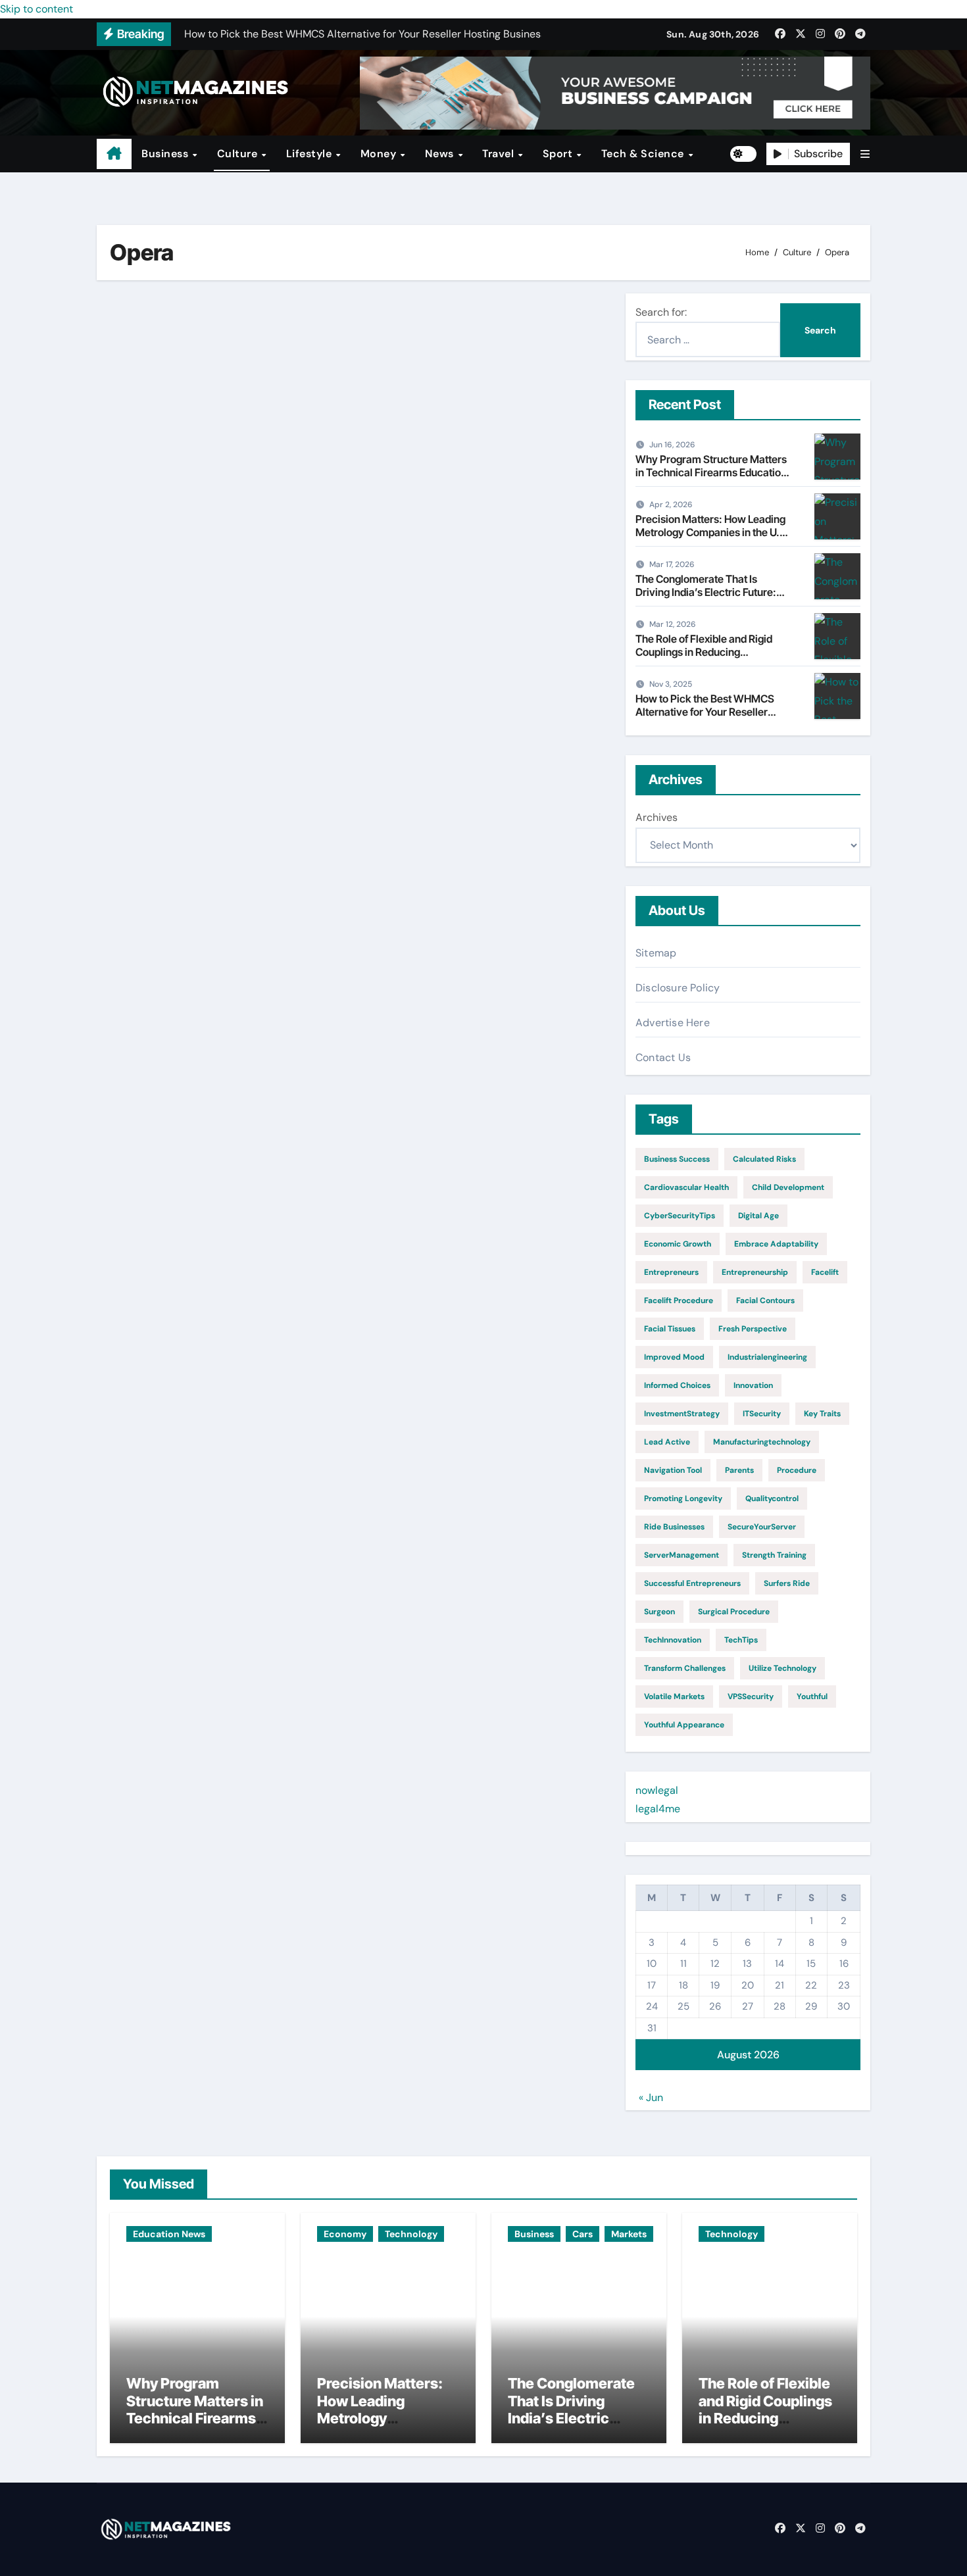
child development (788, 1187)
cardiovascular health (686, 1187)
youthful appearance (684, 1725)
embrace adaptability (776, 1244)
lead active (667, 1442)
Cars (583, 2234)
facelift (825, 1272)
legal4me (658, 1809)
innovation (753, 1385)
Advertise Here (673, 1023)
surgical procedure (734, 1612)
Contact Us (663, 1057)
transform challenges (685, 1668)
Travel (500, 154)
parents (739, 1470)
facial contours (765, 1300)
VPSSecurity (751, 1697)
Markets (629, 2234)
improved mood (674, 1357)
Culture (239, 154)
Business (166, 154)
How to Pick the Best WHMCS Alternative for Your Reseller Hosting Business (705, 711)
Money (380, 154)
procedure (797, 1470)
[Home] (114, 154)
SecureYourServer (762, 1527)
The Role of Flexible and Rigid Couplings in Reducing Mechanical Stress (704, 651)
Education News (169, 2234)
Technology (411, 2234)
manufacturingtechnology (762, 1442)
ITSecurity (762, 1414)
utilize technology (782, 1668)
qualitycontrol (772, 1499)
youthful (812, 1697)
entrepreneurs (671, 1272)
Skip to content (37, 9)
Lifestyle (310, 154)
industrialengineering (767, 1357)
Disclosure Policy (678, 988)
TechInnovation (673, 1640)
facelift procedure (679, 1300)
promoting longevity (683, 1499)
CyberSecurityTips (680, 1216)
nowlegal (657, 1790)
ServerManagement (682, 1555)
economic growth (678, 1244)
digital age (758, 1216)
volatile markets (674, 1697)
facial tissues (670, 1329)
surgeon (659, 1612)
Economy (345, 2234)
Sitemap (656, 953)
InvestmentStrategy (682, 1414)
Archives (657, 817)
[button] (865, 154)
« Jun (651, 2097)
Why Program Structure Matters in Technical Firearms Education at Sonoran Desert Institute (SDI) (711, 472)
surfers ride (787, 1583)
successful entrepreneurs (692, 1583)
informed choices (677, 1385)
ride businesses (674, 1527)
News (441, 154)
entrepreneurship (755, 1272)
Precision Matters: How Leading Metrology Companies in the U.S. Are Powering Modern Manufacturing (712, 538)
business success (677, 1159)
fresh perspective (753, 1329)
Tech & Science (644, 154)
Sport (559, 154)
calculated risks (764, 1159)
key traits (822, 1414)
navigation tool (673, 1470)
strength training (774, 1555)
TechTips (741, 1640)
